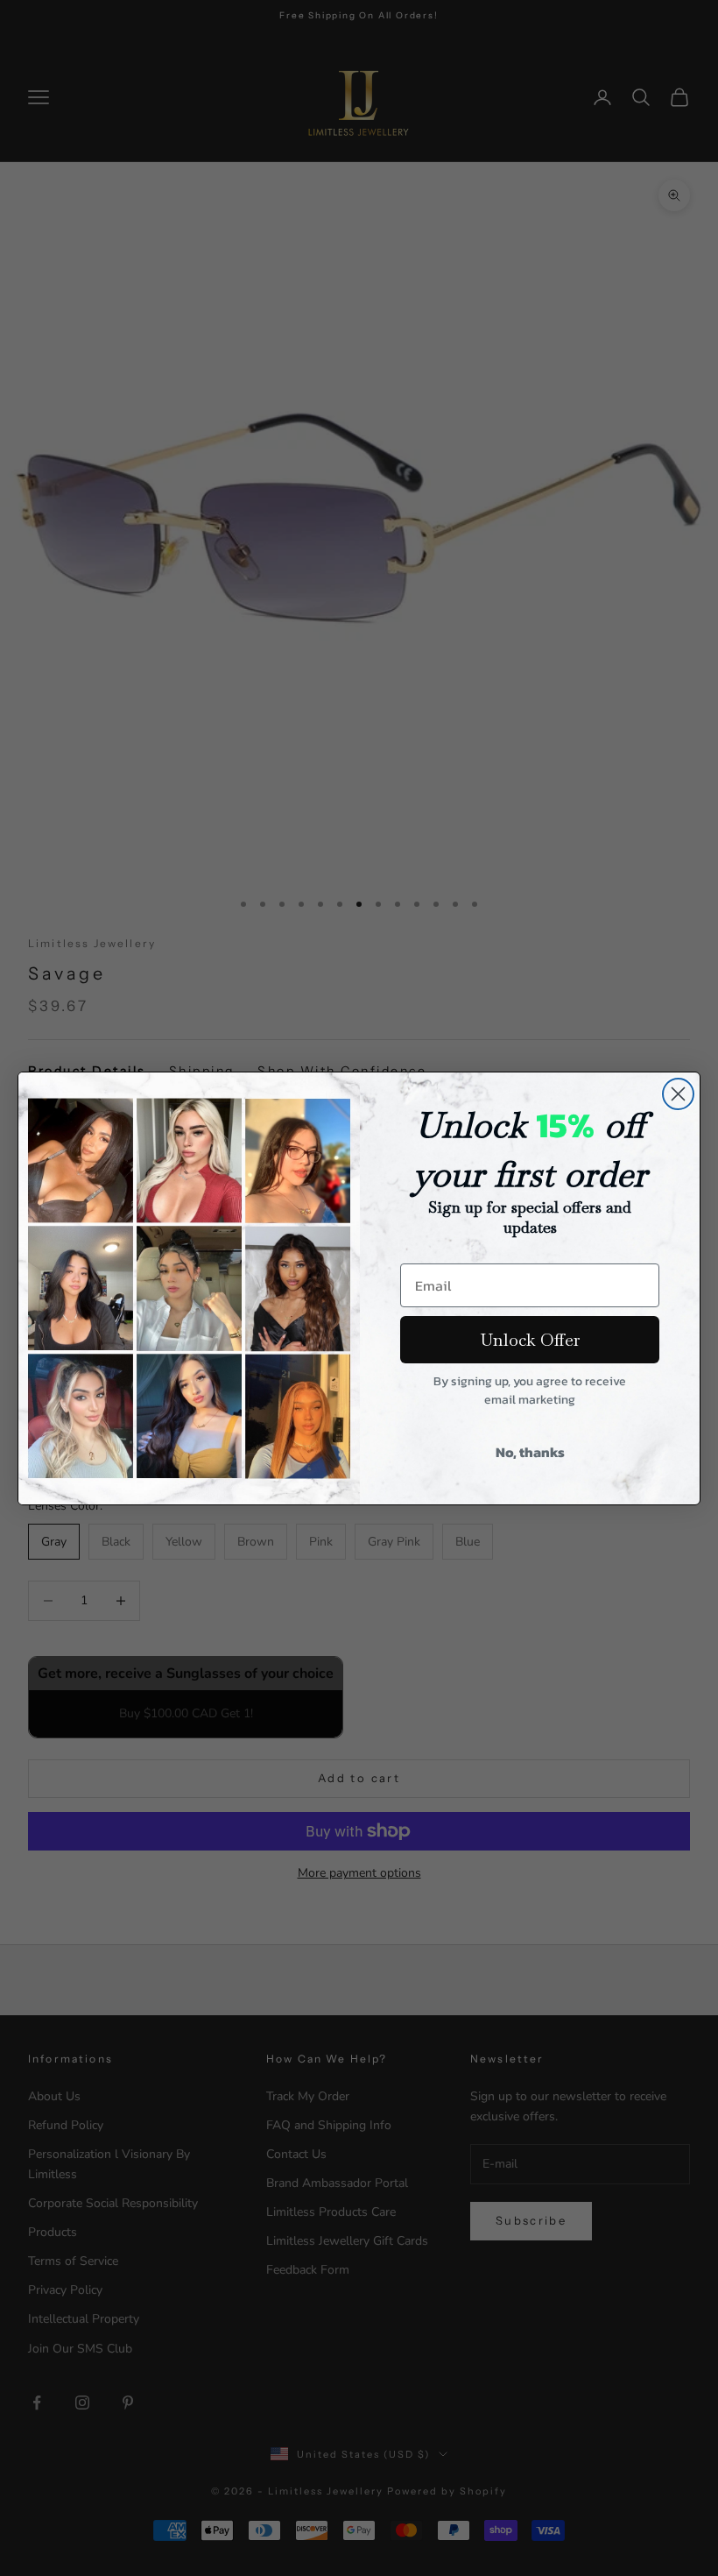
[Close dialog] (678, 1094)
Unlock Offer (530, 1340)
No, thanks (530, 1452)
